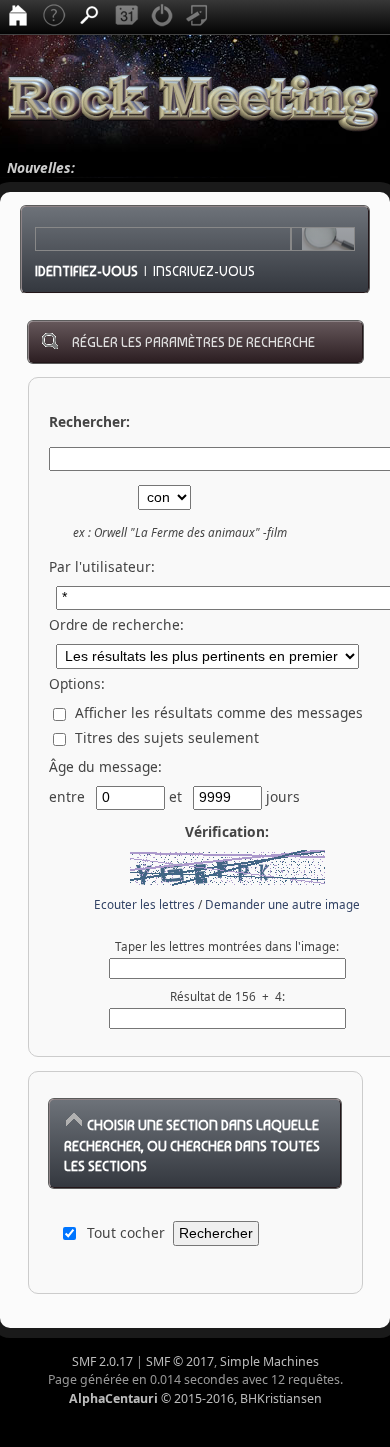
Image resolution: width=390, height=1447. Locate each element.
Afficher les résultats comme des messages (217, 712)
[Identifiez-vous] (162, 17)
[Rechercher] (90, 17)
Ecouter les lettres (144, 904)
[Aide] (54, 17)
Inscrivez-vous (204, 271)
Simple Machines (269, 1361)
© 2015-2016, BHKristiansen (195, 1398)
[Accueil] (18, 17)
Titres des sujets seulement (165, 737)
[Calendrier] (126, 17)
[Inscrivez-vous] (198, 17)
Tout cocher (126, 1232)
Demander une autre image (282, 904)
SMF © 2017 (180, 1361)
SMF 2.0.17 (102, 1361)
